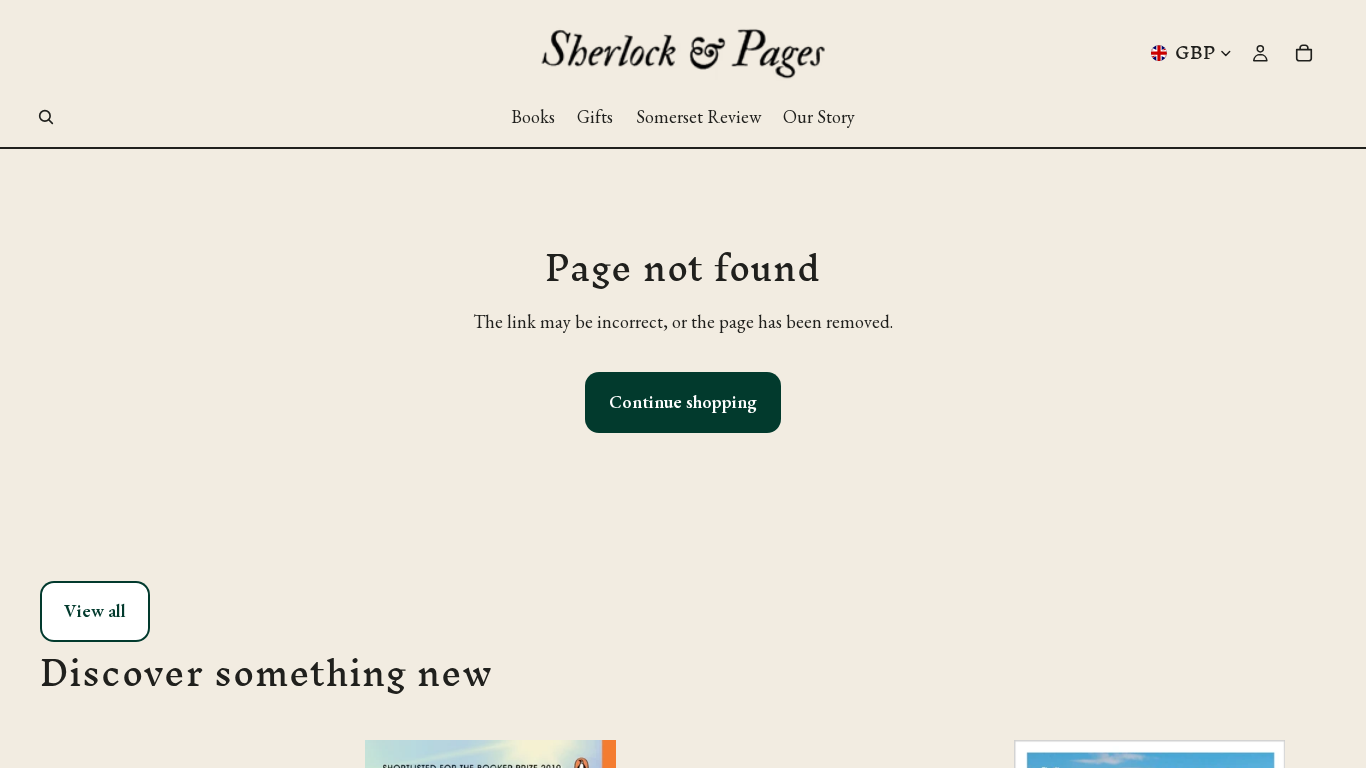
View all (95, 610)
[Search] (46, 117)
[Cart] (1304, 53)
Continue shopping (683, 401)
